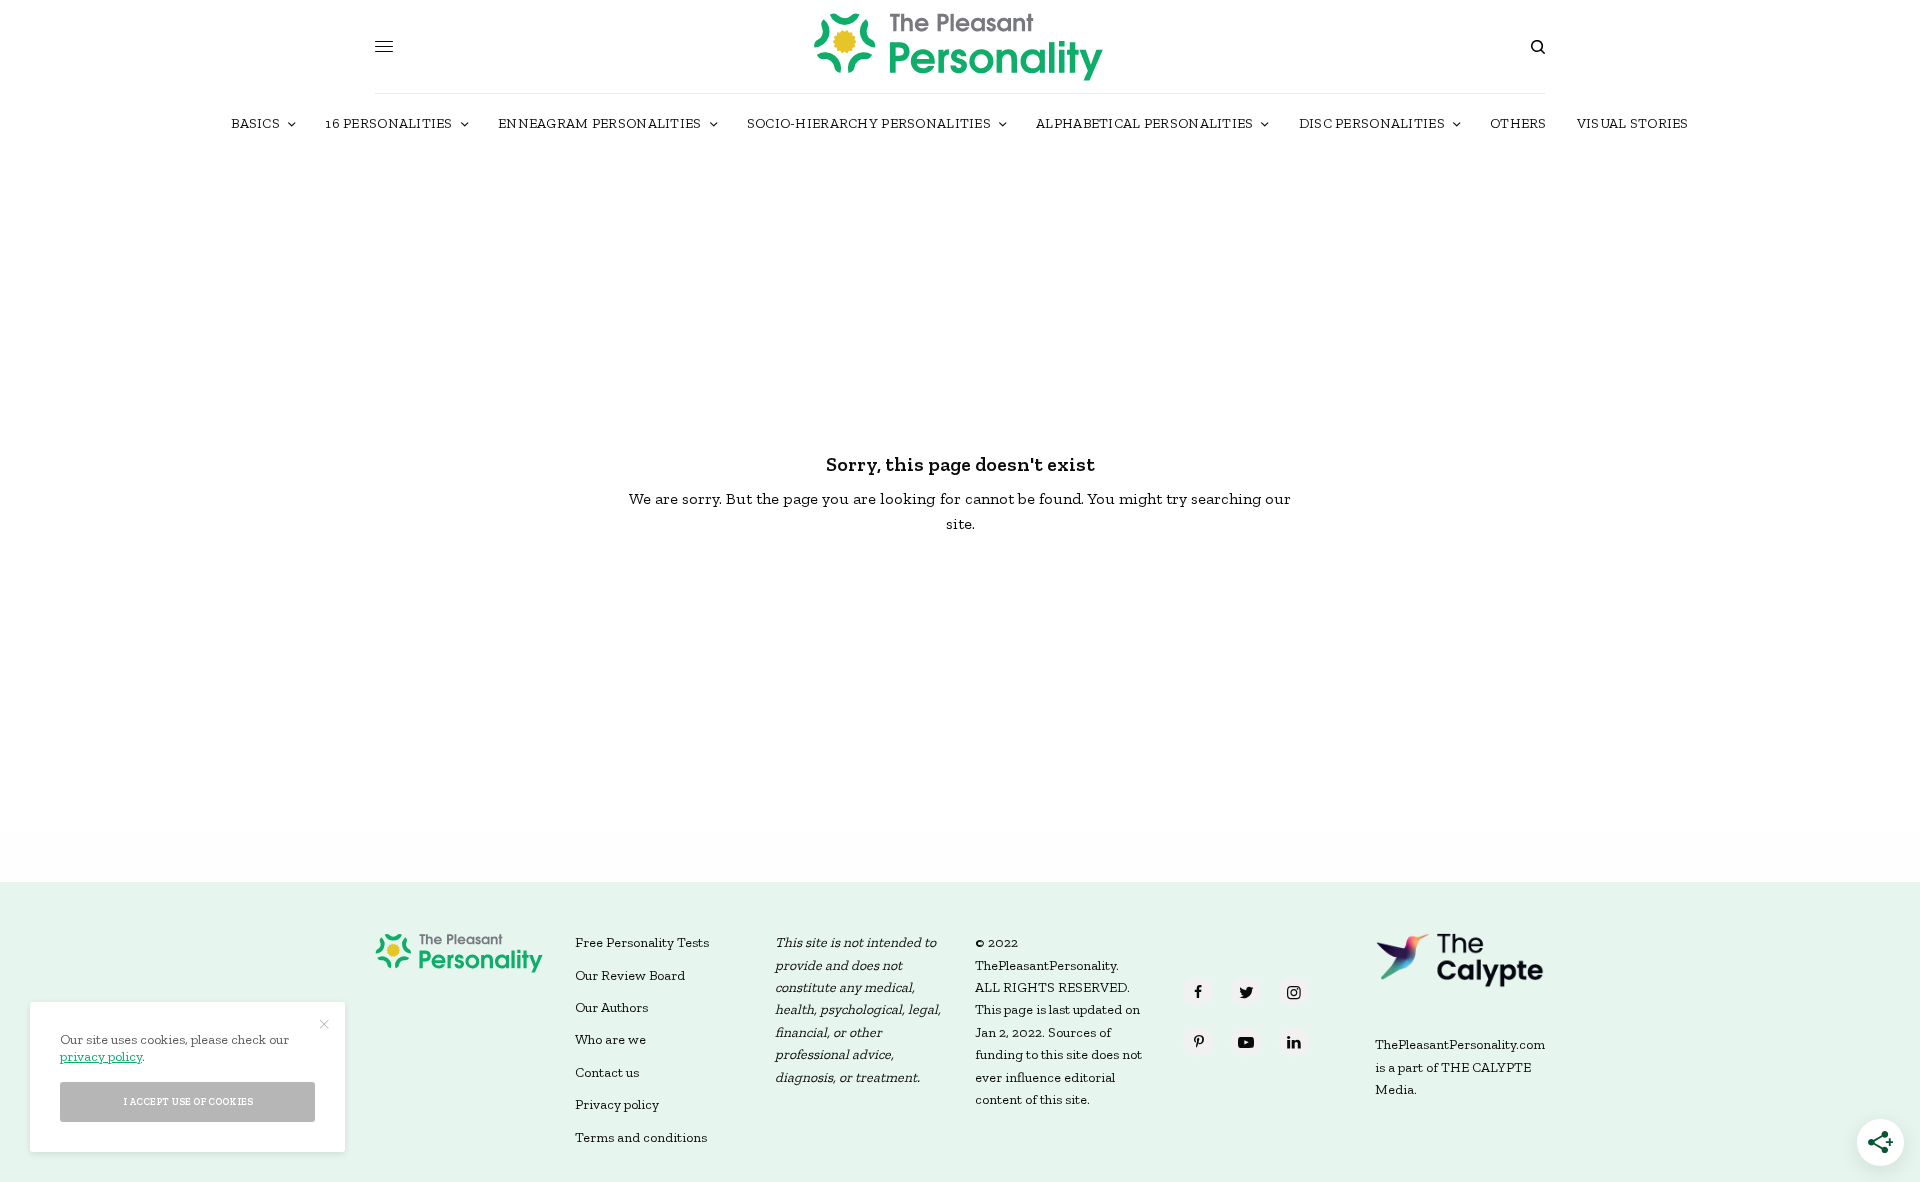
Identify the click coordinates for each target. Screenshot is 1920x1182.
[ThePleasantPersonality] (959, 46)
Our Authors (611, 1007)
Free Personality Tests (642, 942)
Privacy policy (617, 1104)
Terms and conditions (641, 1137)
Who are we (610, 1039)
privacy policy (101, 1056)
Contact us (607, 1072)
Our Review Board (630, 975)
